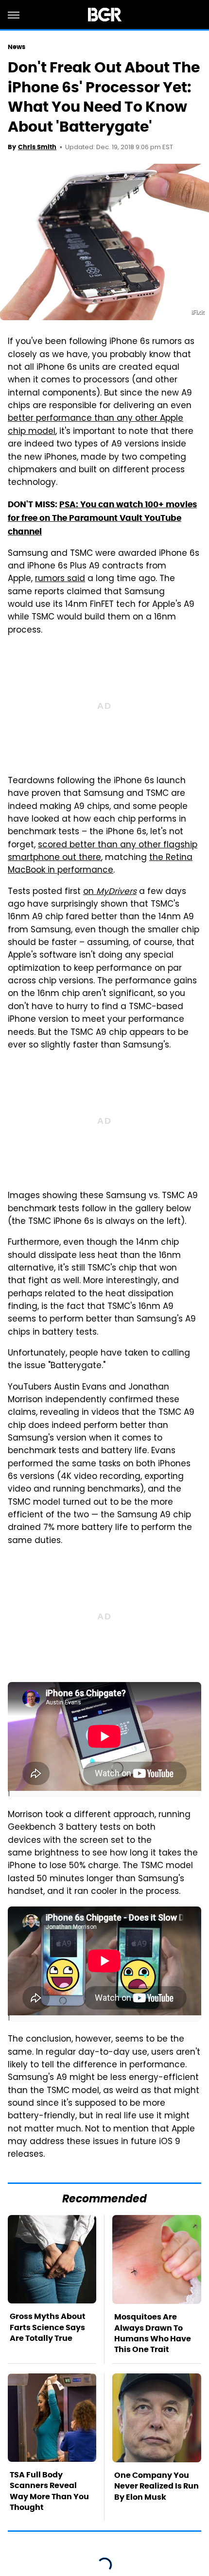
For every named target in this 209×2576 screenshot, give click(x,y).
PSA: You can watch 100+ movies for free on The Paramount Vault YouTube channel (102, 518)
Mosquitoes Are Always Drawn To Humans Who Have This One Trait (153, 2333)
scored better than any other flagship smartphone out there (103, 852)
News (17, 47)
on (110, 892)
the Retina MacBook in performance (100, 864)
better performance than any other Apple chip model (96, 425)
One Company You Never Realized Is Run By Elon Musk (157, 2486)
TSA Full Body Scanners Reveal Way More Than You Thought (49, 2491)
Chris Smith (37, 147)
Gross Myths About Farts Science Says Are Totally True (48, 2327)
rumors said (60, 579)
